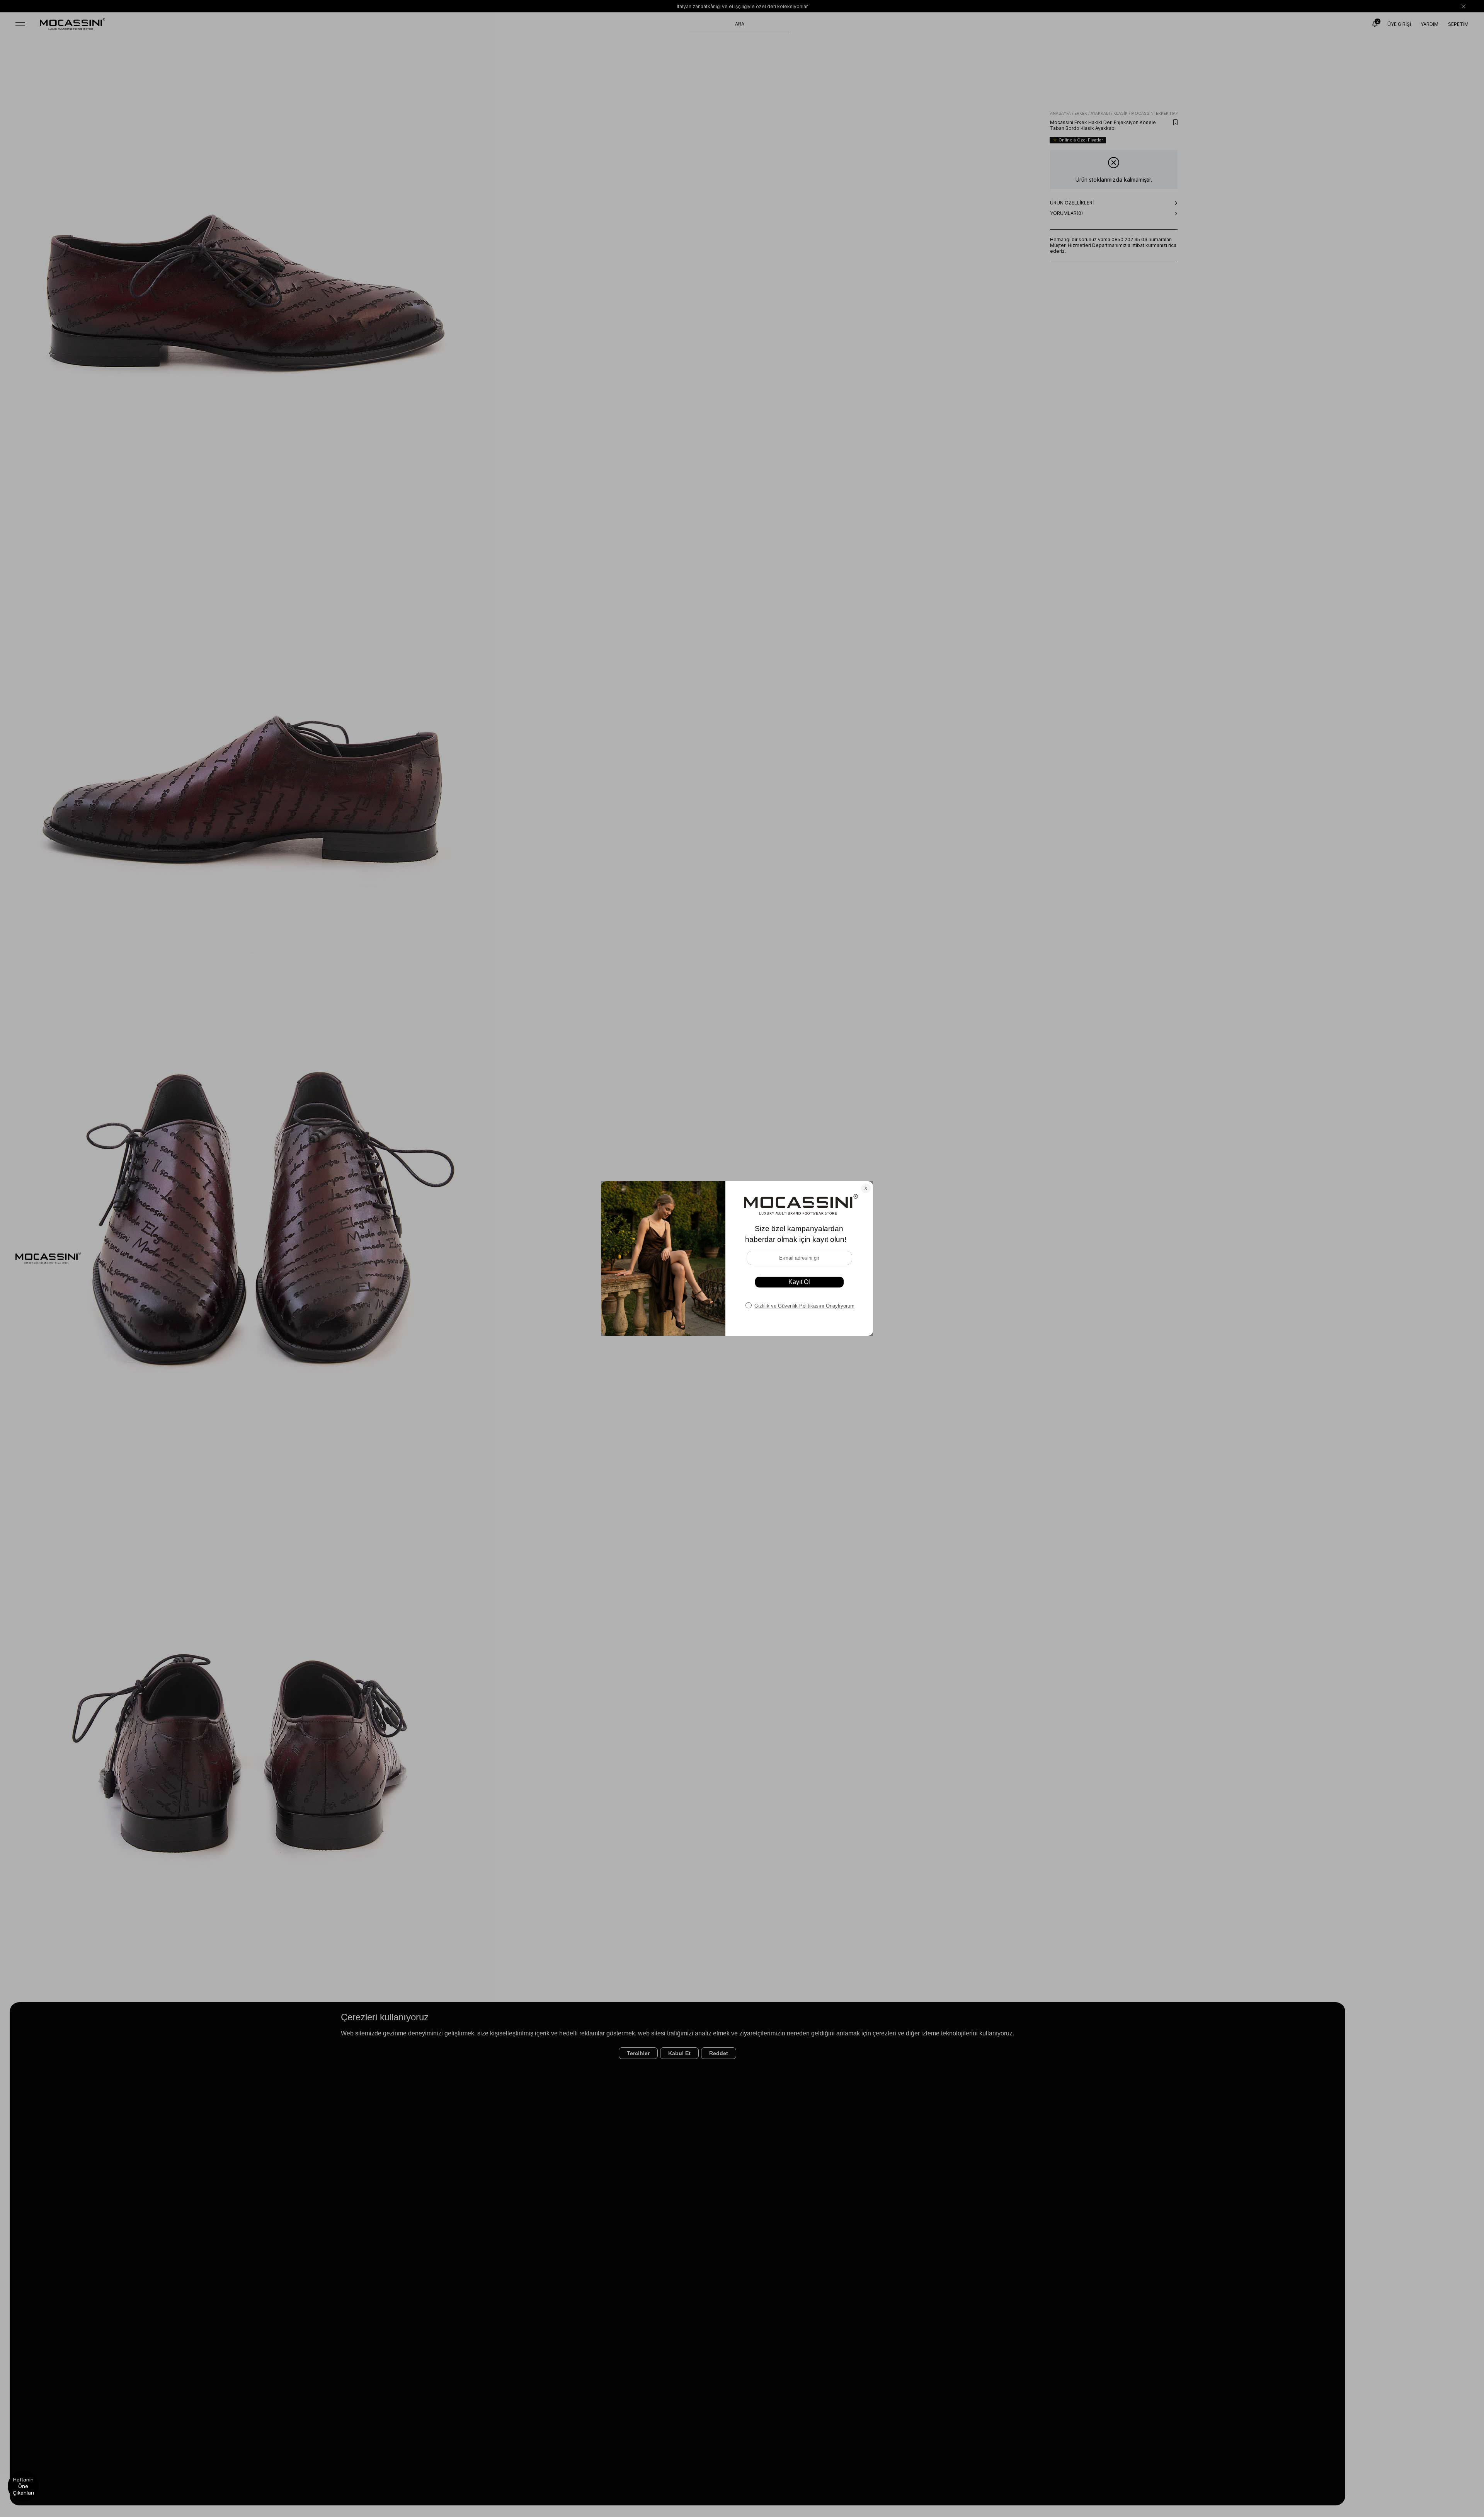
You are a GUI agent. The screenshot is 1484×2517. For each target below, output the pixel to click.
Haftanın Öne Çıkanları (23, 2486)
